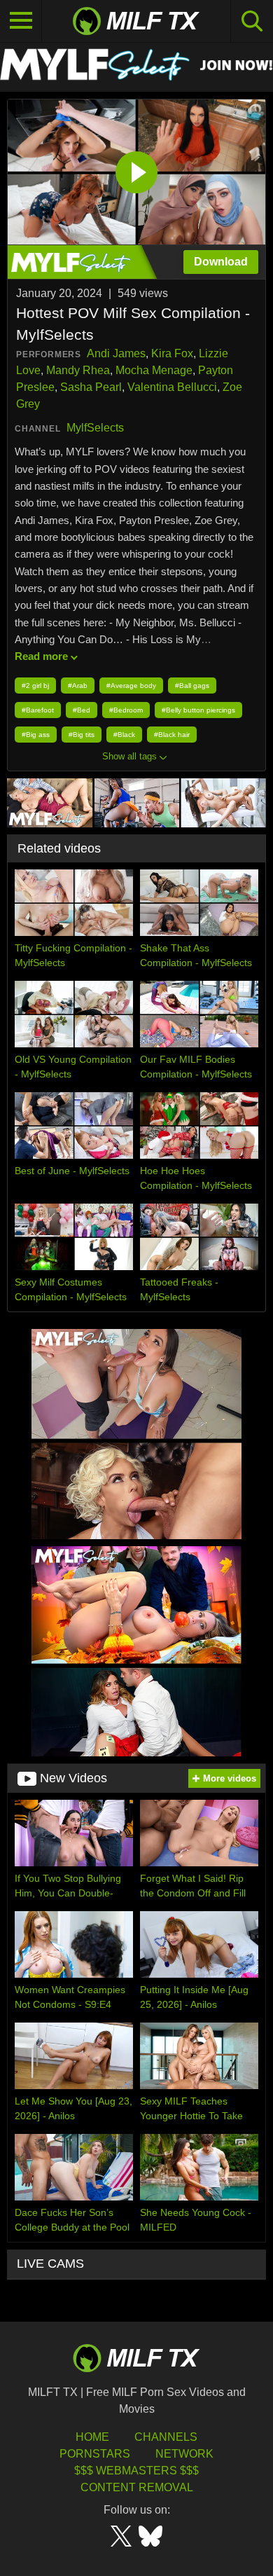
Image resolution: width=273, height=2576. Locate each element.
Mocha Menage (154, 370)
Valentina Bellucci (172, 387)
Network (184, 2454)
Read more (41, 656)
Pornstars (95, 2454)
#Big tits (82, 735)
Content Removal (137, 2487)
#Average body (131, 686)
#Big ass (36, 735)
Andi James (116, 353)
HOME (92, 2437)
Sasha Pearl (91, 387)
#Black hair (172, 735)
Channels (166, 2437)
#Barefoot (38, 710)
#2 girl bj (35, 686)
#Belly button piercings (198, 710)
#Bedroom (126, 710)
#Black (124, 735)
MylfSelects (95, 428)
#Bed (82, 710)
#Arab (78, 686)
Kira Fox (172, 353)
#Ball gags (192, 686)
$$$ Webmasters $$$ (136, 2471)
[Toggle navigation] (21, 21)
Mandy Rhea (78, 370)
